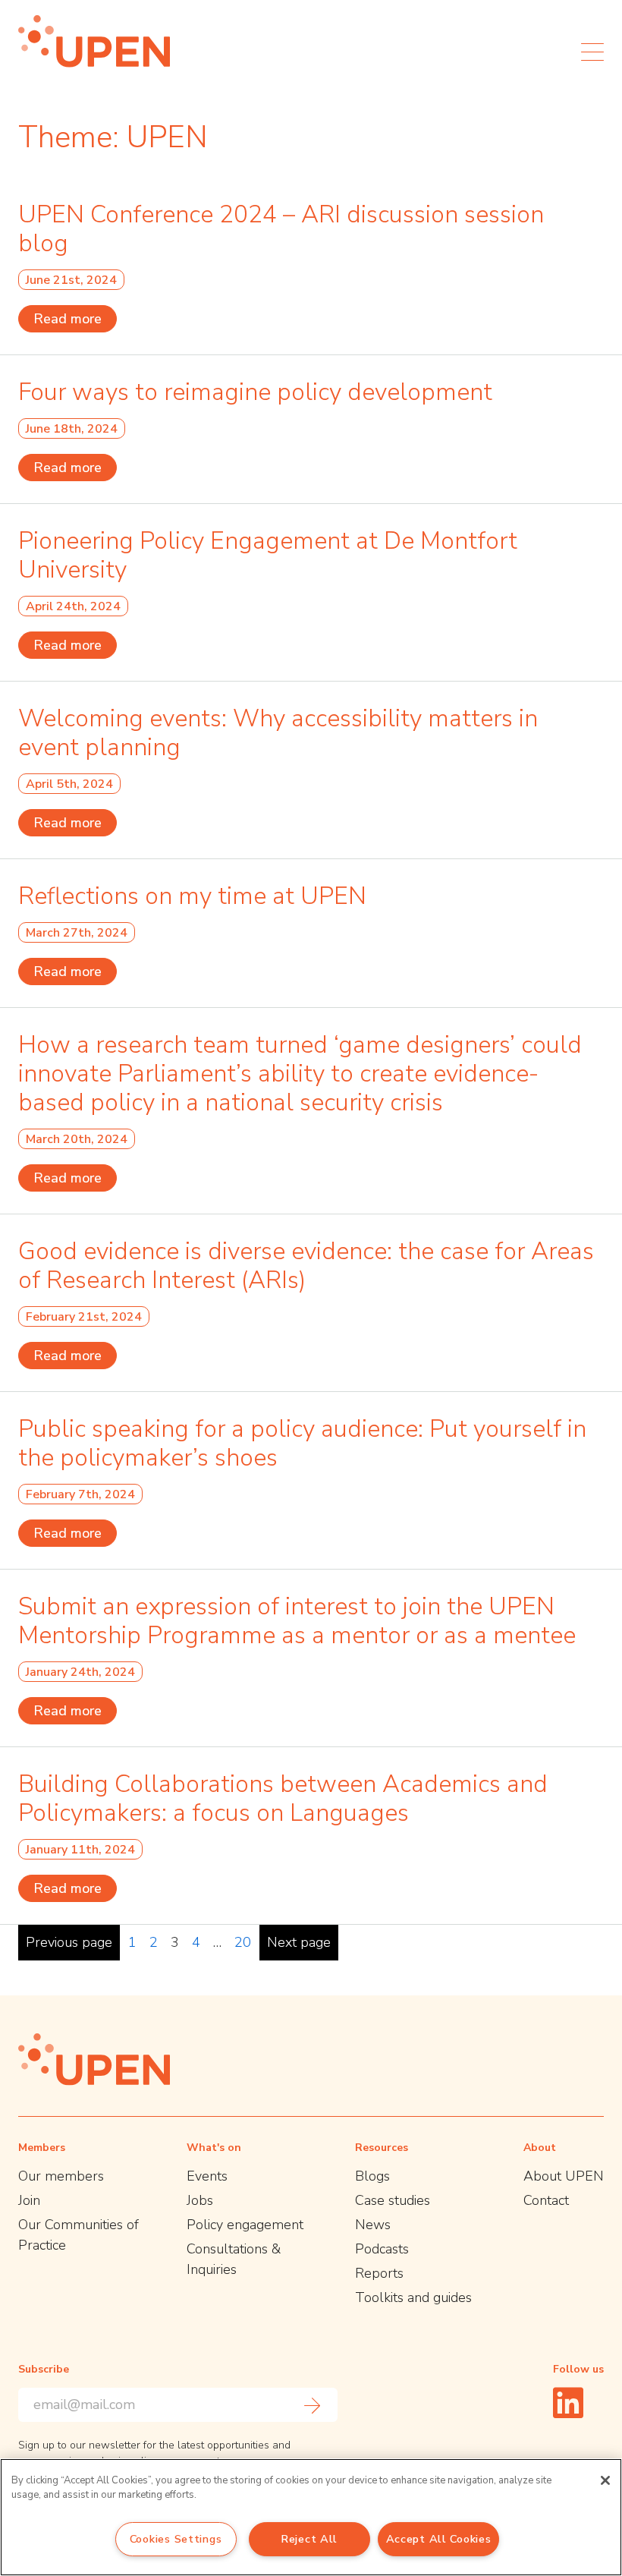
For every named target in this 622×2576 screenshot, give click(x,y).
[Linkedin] (568, 2403)
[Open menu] (592, 52)
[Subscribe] (313, 2405)
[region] (311, 2517)
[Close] (605, 2480)
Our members (61, 2176)
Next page (299, 1942)
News (373, 2225)
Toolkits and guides (413, 2297)
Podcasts (382, 2249)
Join (29, 2200)
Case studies (393, 2200)
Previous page (69, 1942)
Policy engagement (245, 2225)
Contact (546, 2200)
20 (243, 1942)
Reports (379, 2273)
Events (207, 2176)
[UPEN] (94, 41)
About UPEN (564, 2176)
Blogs (372, 2176)
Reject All (309, 2539)
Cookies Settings (176, 2539)
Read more (68, 319)
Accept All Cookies (439, 2539)
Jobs (200, 2200)
